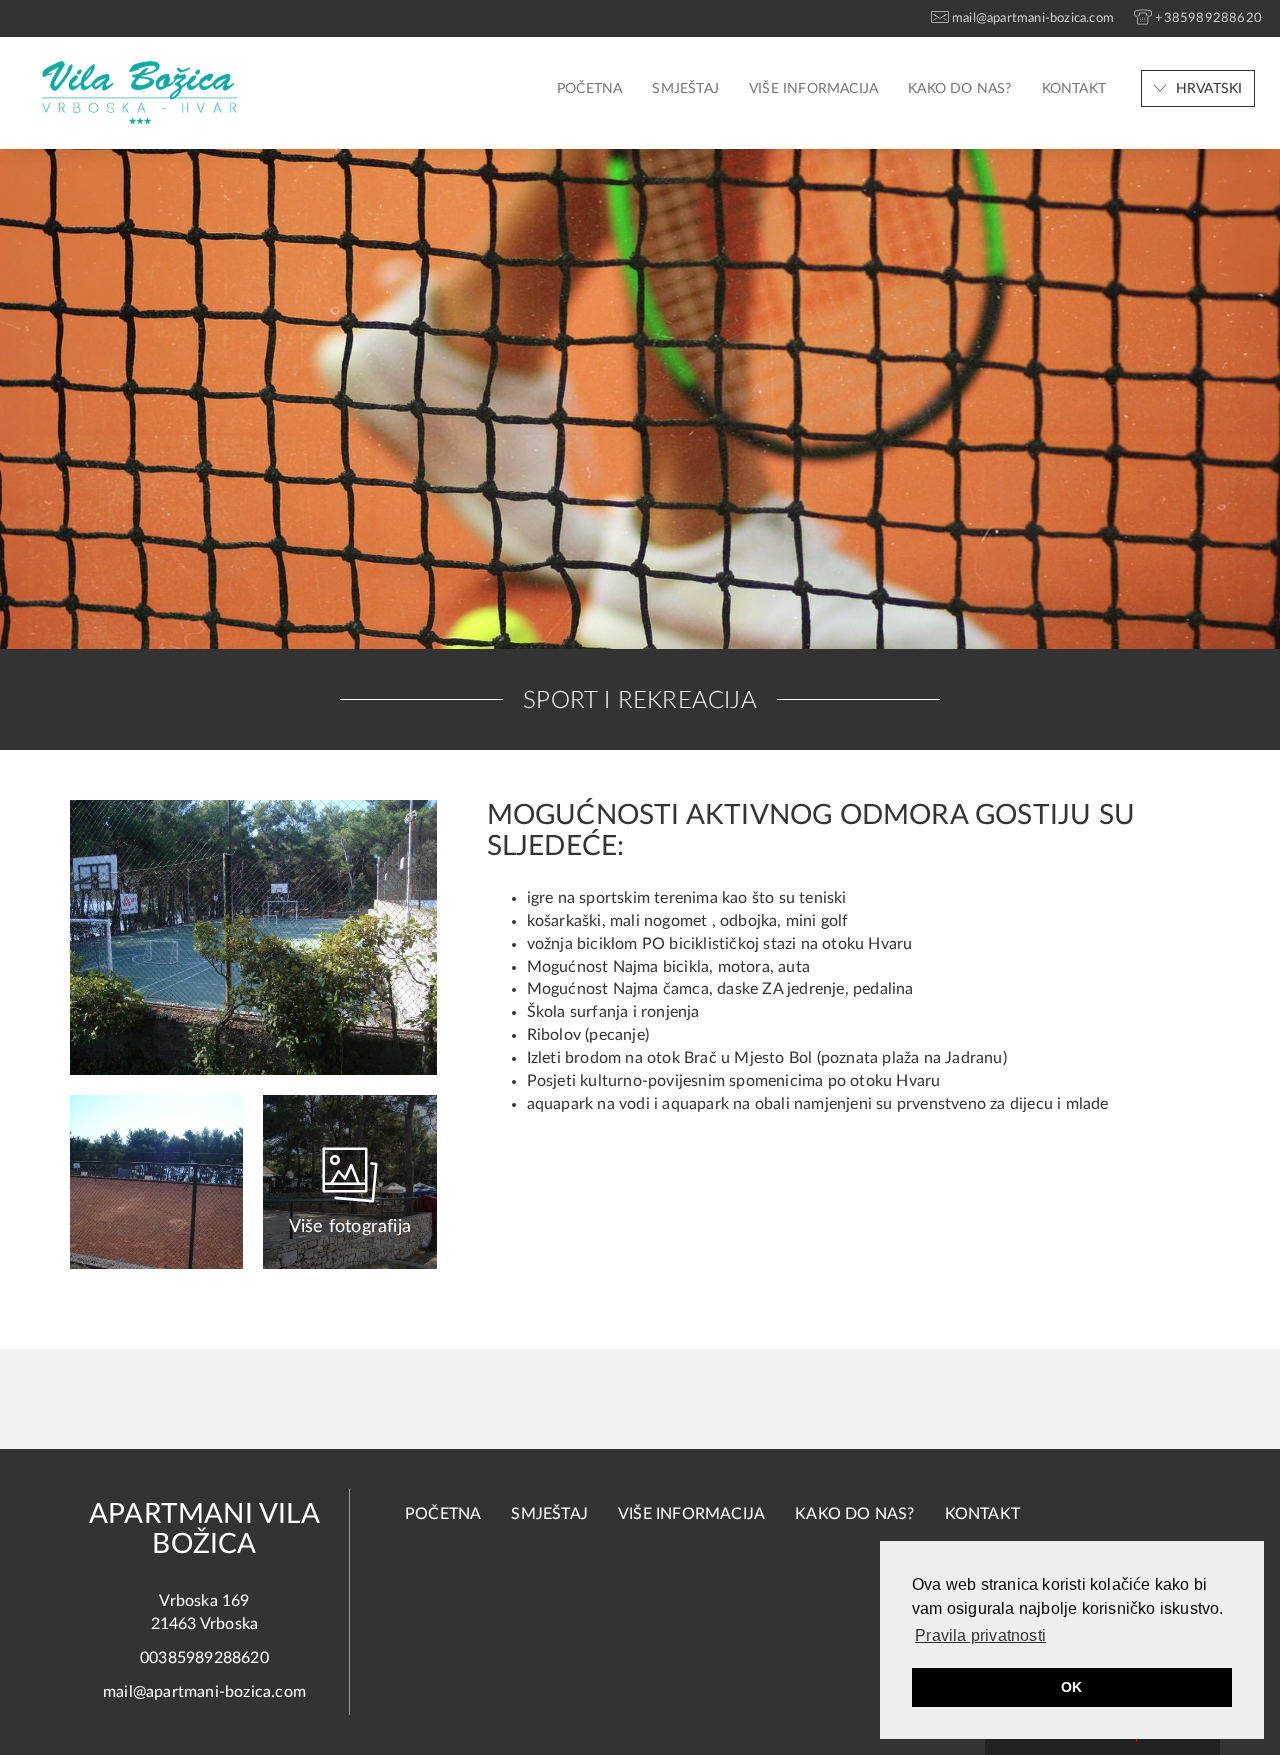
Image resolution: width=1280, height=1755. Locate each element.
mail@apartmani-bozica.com (204, 1692)
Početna (589, 89)
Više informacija (813, 89)
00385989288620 (204, 1658)
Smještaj (685, 89)
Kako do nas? (959, 89)
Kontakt (1074, 89)
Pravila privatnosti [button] (980, 1635)
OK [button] (1071, 1687)
